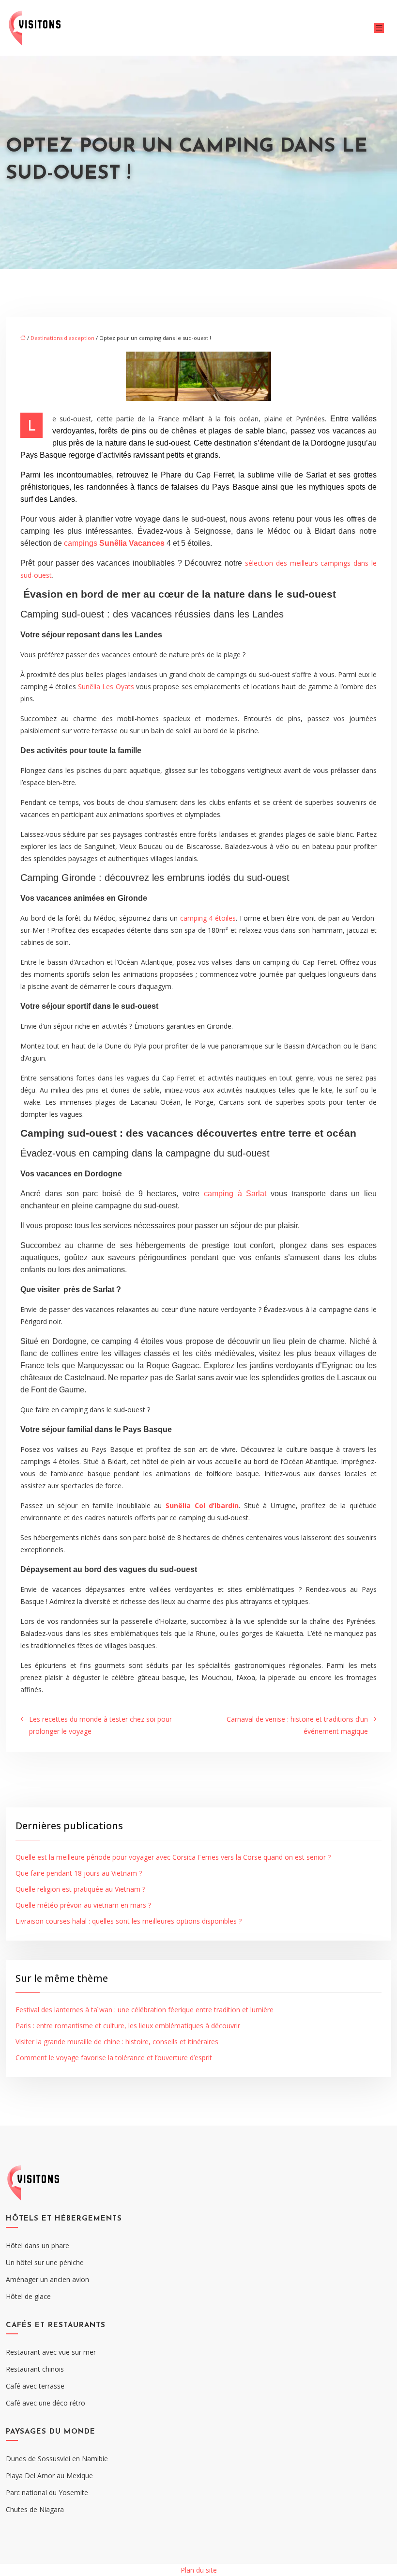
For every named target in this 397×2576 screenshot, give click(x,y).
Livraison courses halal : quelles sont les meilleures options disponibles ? (129, 1921)
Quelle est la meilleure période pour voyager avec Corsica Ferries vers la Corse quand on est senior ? (173, 1857)
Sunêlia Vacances (132, 543)
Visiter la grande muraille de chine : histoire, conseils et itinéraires (117, 2042)
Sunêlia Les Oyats (106, 686)
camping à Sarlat (235, 1194)
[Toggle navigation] (379, 28)
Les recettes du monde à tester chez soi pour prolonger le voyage (100, 1725)
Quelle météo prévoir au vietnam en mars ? (83, 1905)
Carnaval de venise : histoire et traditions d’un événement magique (297, 1725)
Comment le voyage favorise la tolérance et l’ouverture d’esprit (114, 2058)
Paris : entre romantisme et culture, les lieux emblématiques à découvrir (128, 2026)
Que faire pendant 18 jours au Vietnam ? (79, 1873)
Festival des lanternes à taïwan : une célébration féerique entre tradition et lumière (145, 2010)
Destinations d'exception (62, 338)
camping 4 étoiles (208, 918)
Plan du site (199, 2570)
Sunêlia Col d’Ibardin (202, 1505)
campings (82, 543)
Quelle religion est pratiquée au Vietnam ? (80, 1889)
